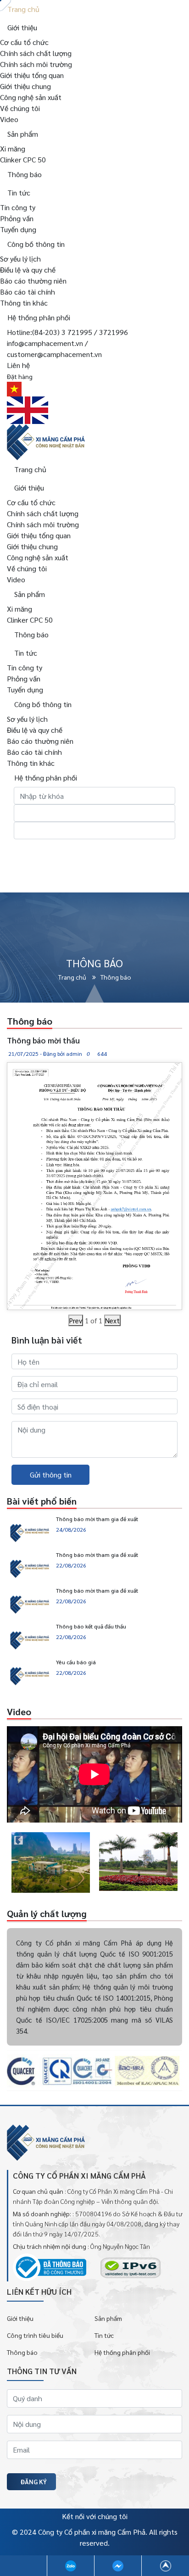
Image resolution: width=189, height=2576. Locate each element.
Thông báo (22, 2352)
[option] (51, 1862)
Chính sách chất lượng (36, 53)
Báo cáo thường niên (33, 281)
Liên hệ (18, 365)
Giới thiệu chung (25, 86)
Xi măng (13, 148)
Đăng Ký (34, 2481)
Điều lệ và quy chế (28, 270)
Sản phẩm (108, 2318)
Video (9, 119)
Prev (76, 1320)
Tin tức (104, 2335)
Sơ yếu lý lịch (20, 259)
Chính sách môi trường (36, 64)
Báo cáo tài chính (28, 292)
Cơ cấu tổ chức (24, 42)
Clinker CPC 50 (23, 159)
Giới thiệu (20, 2318)
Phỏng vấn (17, 218)
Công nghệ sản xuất (31, 97)
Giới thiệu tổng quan (32, 75)
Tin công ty (18, 207)
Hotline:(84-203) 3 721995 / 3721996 (67, 332)
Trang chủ (73, 977)
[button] (7, 1863)
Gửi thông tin (51, 1475)
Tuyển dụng (18, 229)
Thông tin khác (24, 303)
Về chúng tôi (20, 108)
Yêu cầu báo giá (76, 1662)
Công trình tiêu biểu (35, 2335)
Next (112, 1320)
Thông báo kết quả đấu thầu (91, 1626)
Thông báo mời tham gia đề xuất (97, 1519)
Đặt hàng (20, 376)
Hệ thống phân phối (122, 2352)
